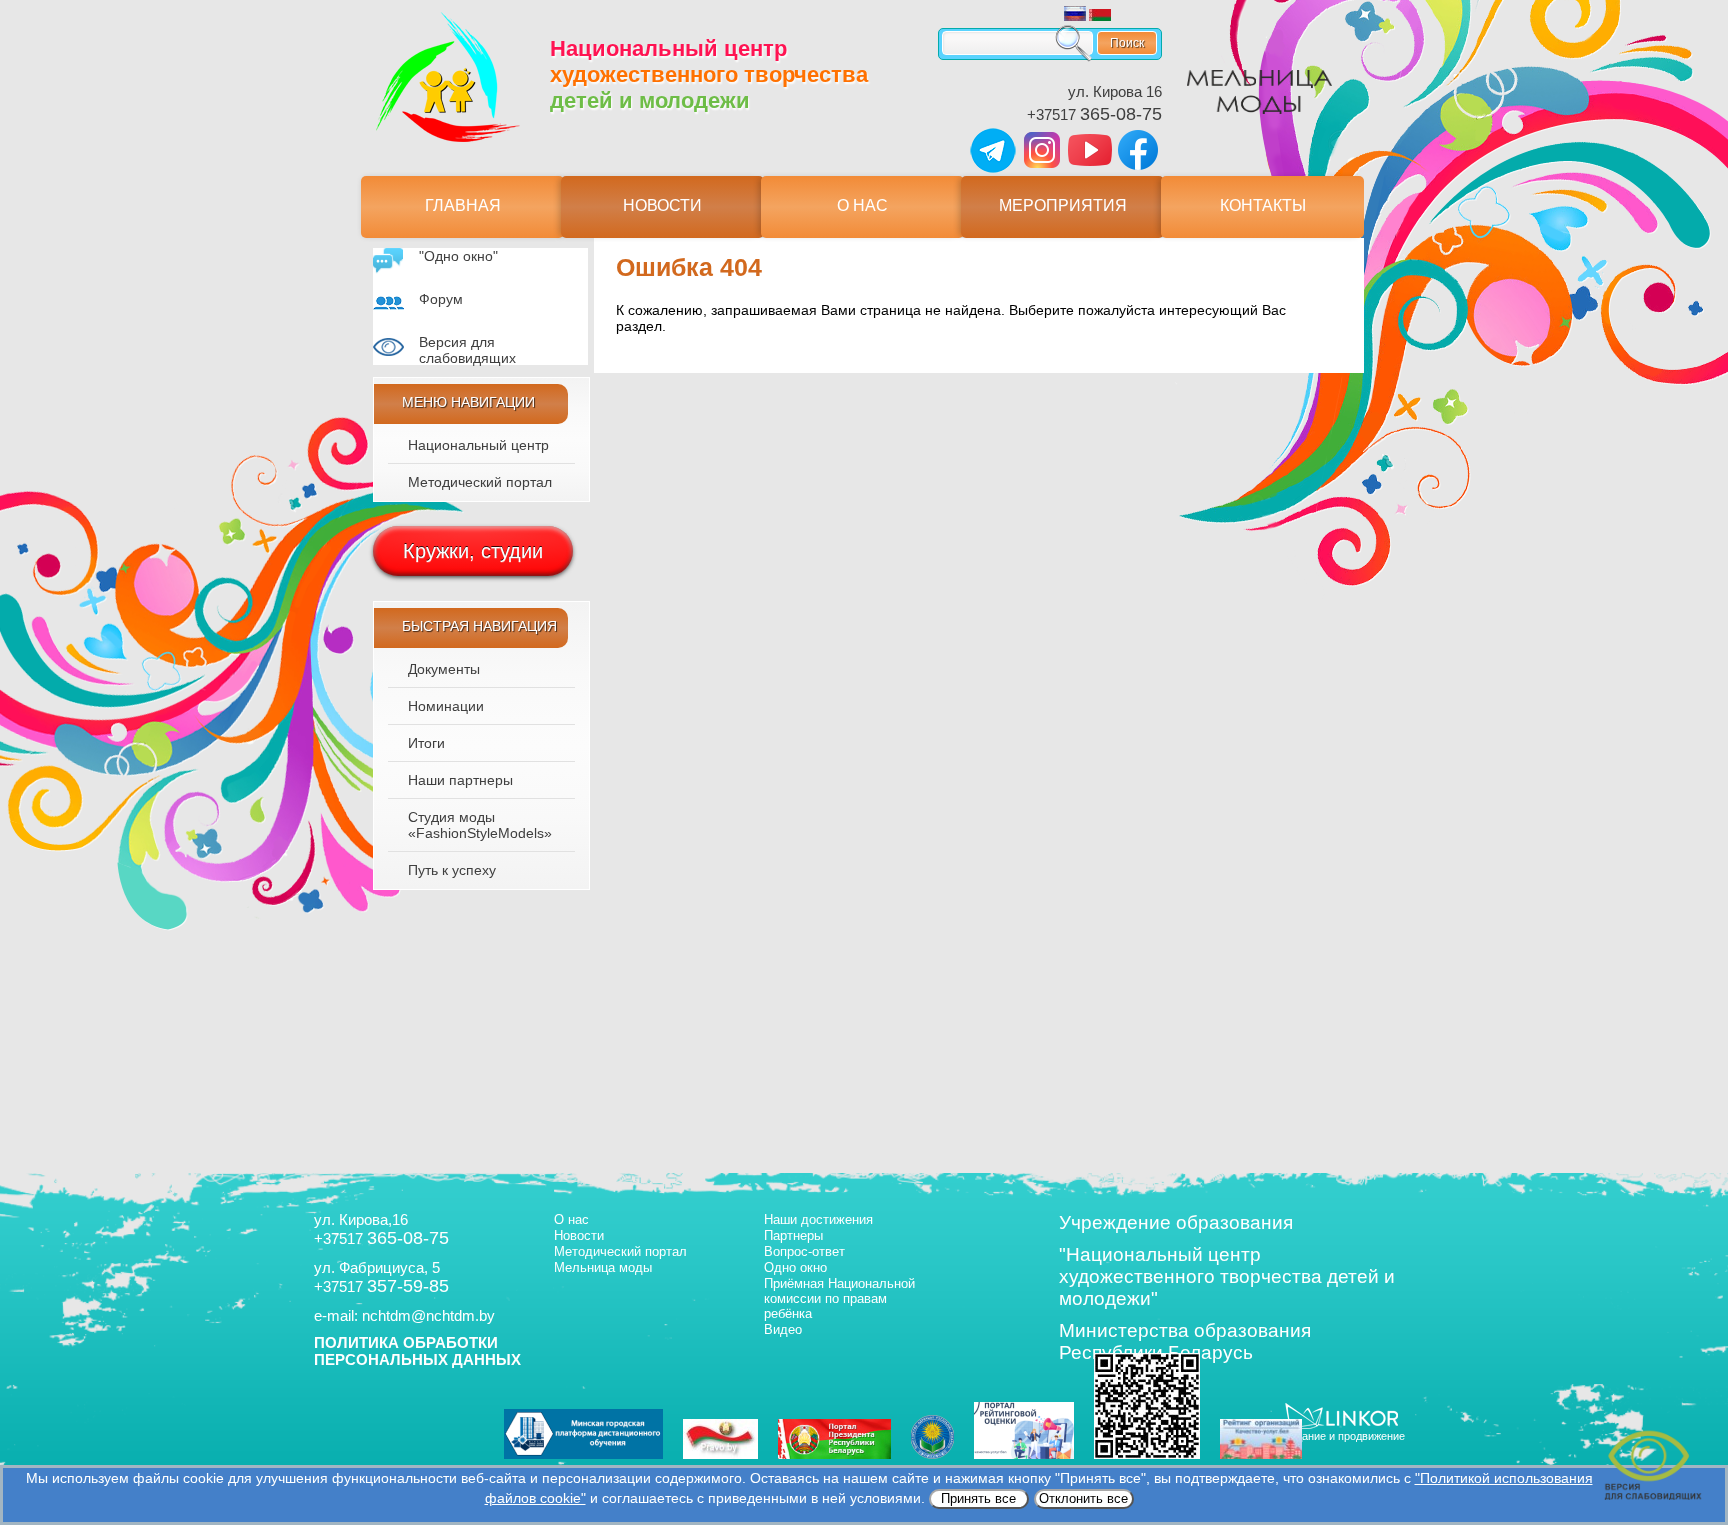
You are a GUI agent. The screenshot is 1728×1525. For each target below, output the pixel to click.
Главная (463, 205)
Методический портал (480, 482)
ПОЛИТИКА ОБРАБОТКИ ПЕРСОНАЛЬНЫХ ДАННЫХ (417, 1351)
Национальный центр (478, 445)
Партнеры (793, 1235)
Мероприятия (1063, 205)
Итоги (426, 743)
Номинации (446, 706)
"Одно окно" (458, 256)
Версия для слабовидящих (467, 350)
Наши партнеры (460, 780)
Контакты (1263, 205)
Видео (783, 1329)
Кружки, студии (473, 551)
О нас (862, 205)
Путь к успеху (452, 870)
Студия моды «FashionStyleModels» (480, 825)
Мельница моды (603, 1267)
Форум (441, 299)
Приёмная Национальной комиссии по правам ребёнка (839, 1298)
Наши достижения (818, 1219)
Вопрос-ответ (804, 1251)
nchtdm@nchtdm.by (428, 1315)
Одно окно (795, 1267)
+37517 (1094, 114)
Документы (444, 669)
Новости (662, 205)
